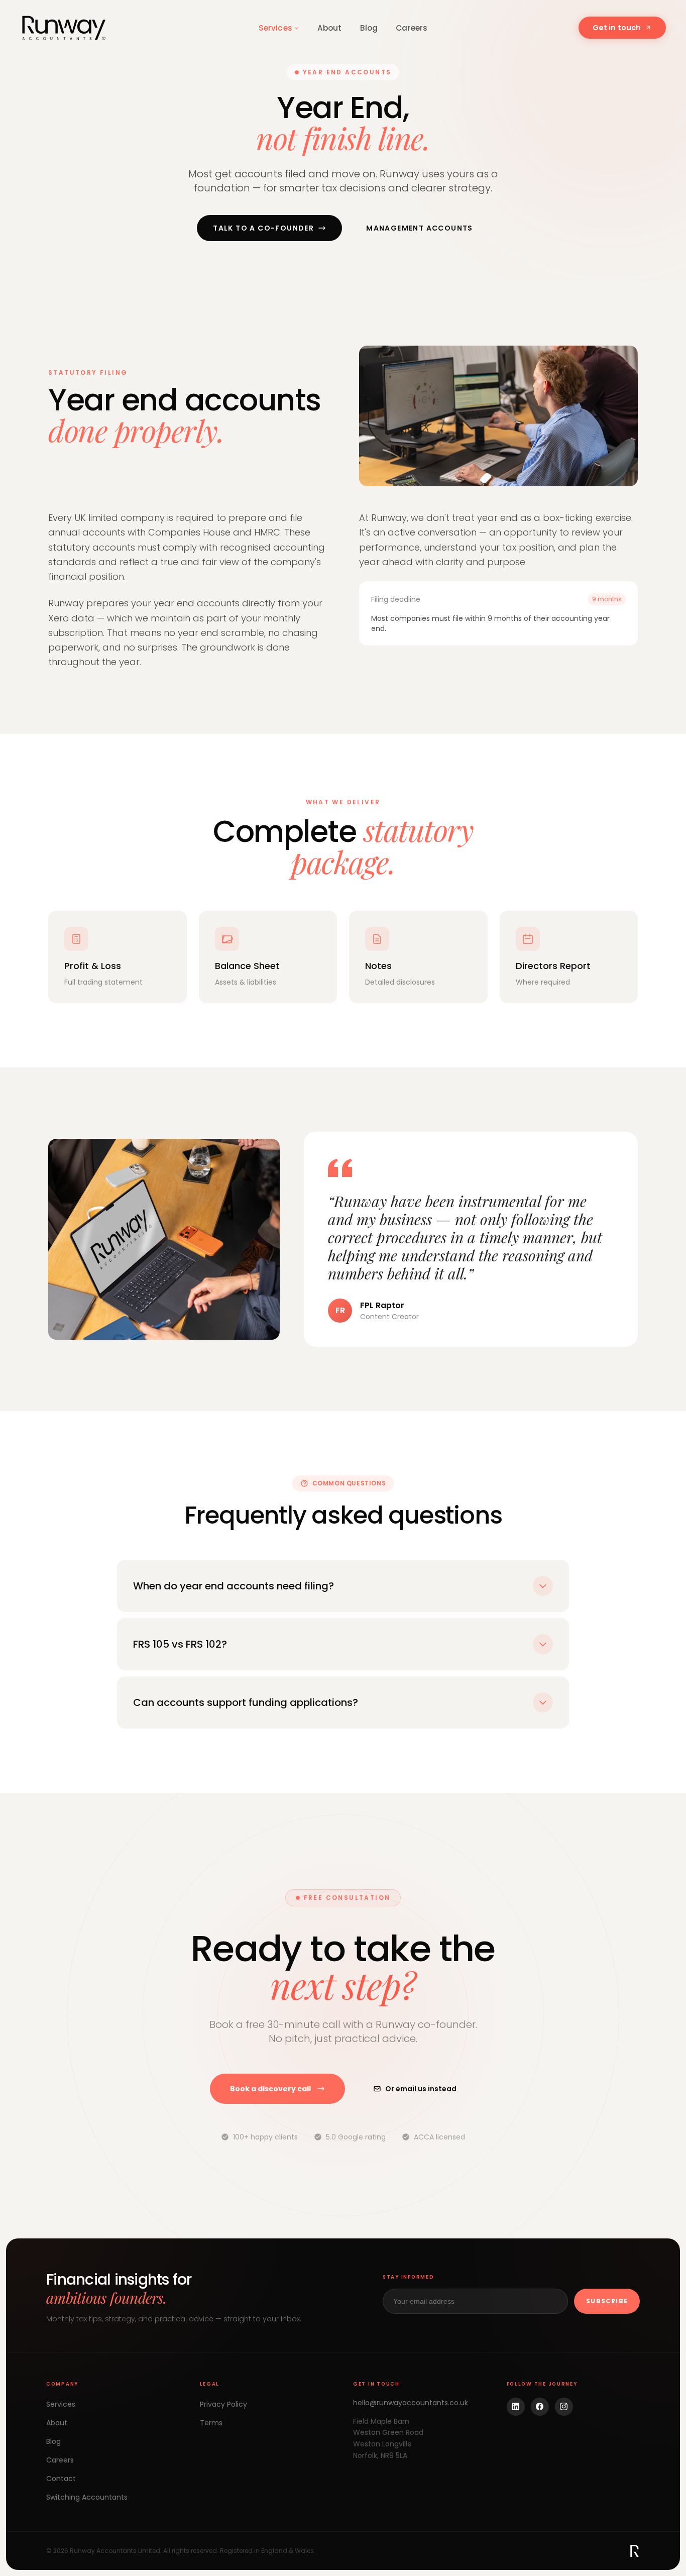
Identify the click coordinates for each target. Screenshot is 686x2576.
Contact (61, 2479)
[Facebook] (540, 2407)
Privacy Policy (223, 2404)
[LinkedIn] (516, 2407)
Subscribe (607, 2301)
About (330, 28)
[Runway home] (65, 28)
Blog (369, 28)
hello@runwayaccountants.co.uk (411, 2403)
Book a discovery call (270, 2089)
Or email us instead (421, 2089)
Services (275, 28)
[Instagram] (564, 2407)
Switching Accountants (87, 2497)
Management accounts (420, 228)
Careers (412, 28)
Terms (211, 2423)
